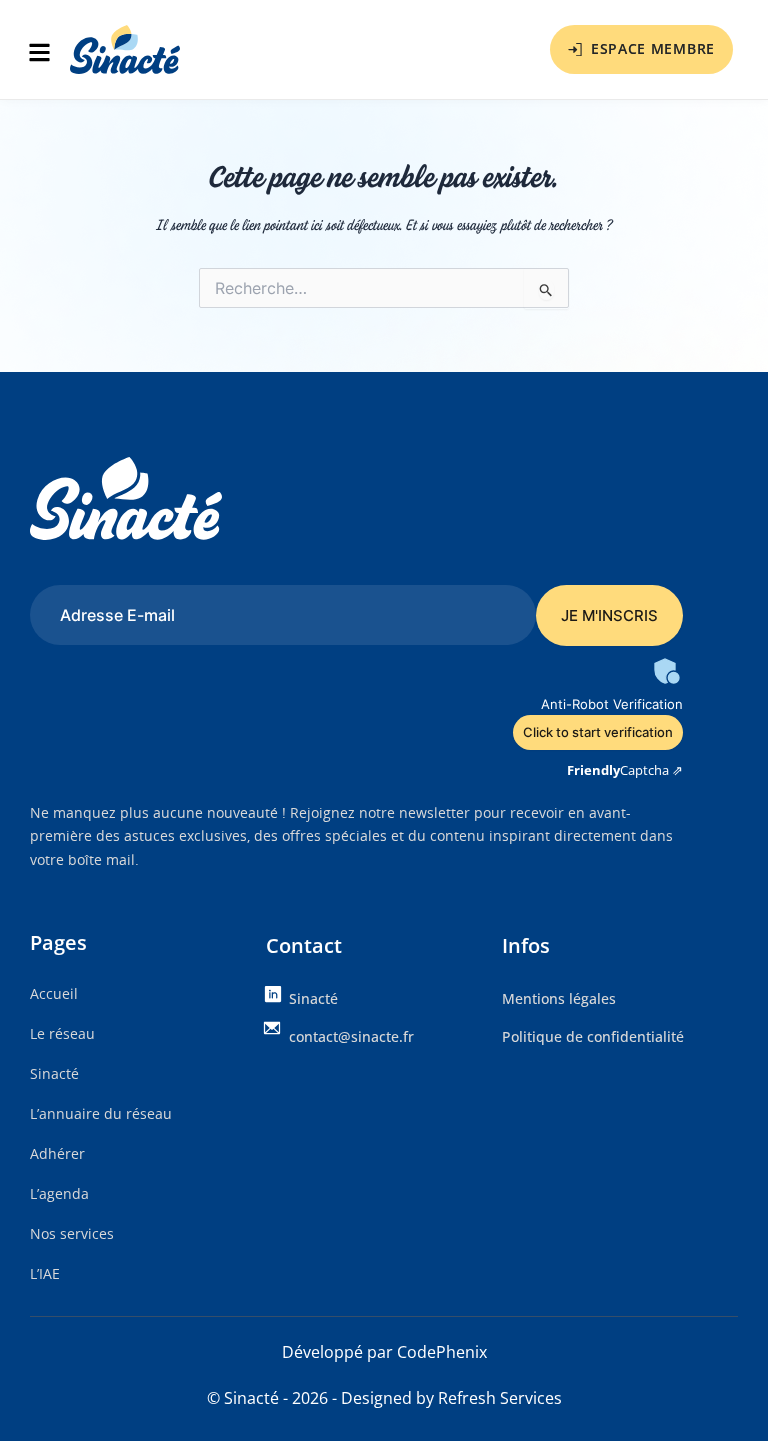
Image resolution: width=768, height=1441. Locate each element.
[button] (45, 54)
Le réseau (62, 1033)
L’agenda (59, 1193)
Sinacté (54, 1073)
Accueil (54, 993)
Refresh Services (500, 1398)
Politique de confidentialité (593, 1036)
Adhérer (57, 1153)
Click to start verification (598, 732)
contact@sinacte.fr (351, 1036)
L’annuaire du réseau (101, 1113)
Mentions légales (559, 998)
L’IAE (45, 1273)
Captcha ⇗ (625, 770)
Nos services (72, 1233)
